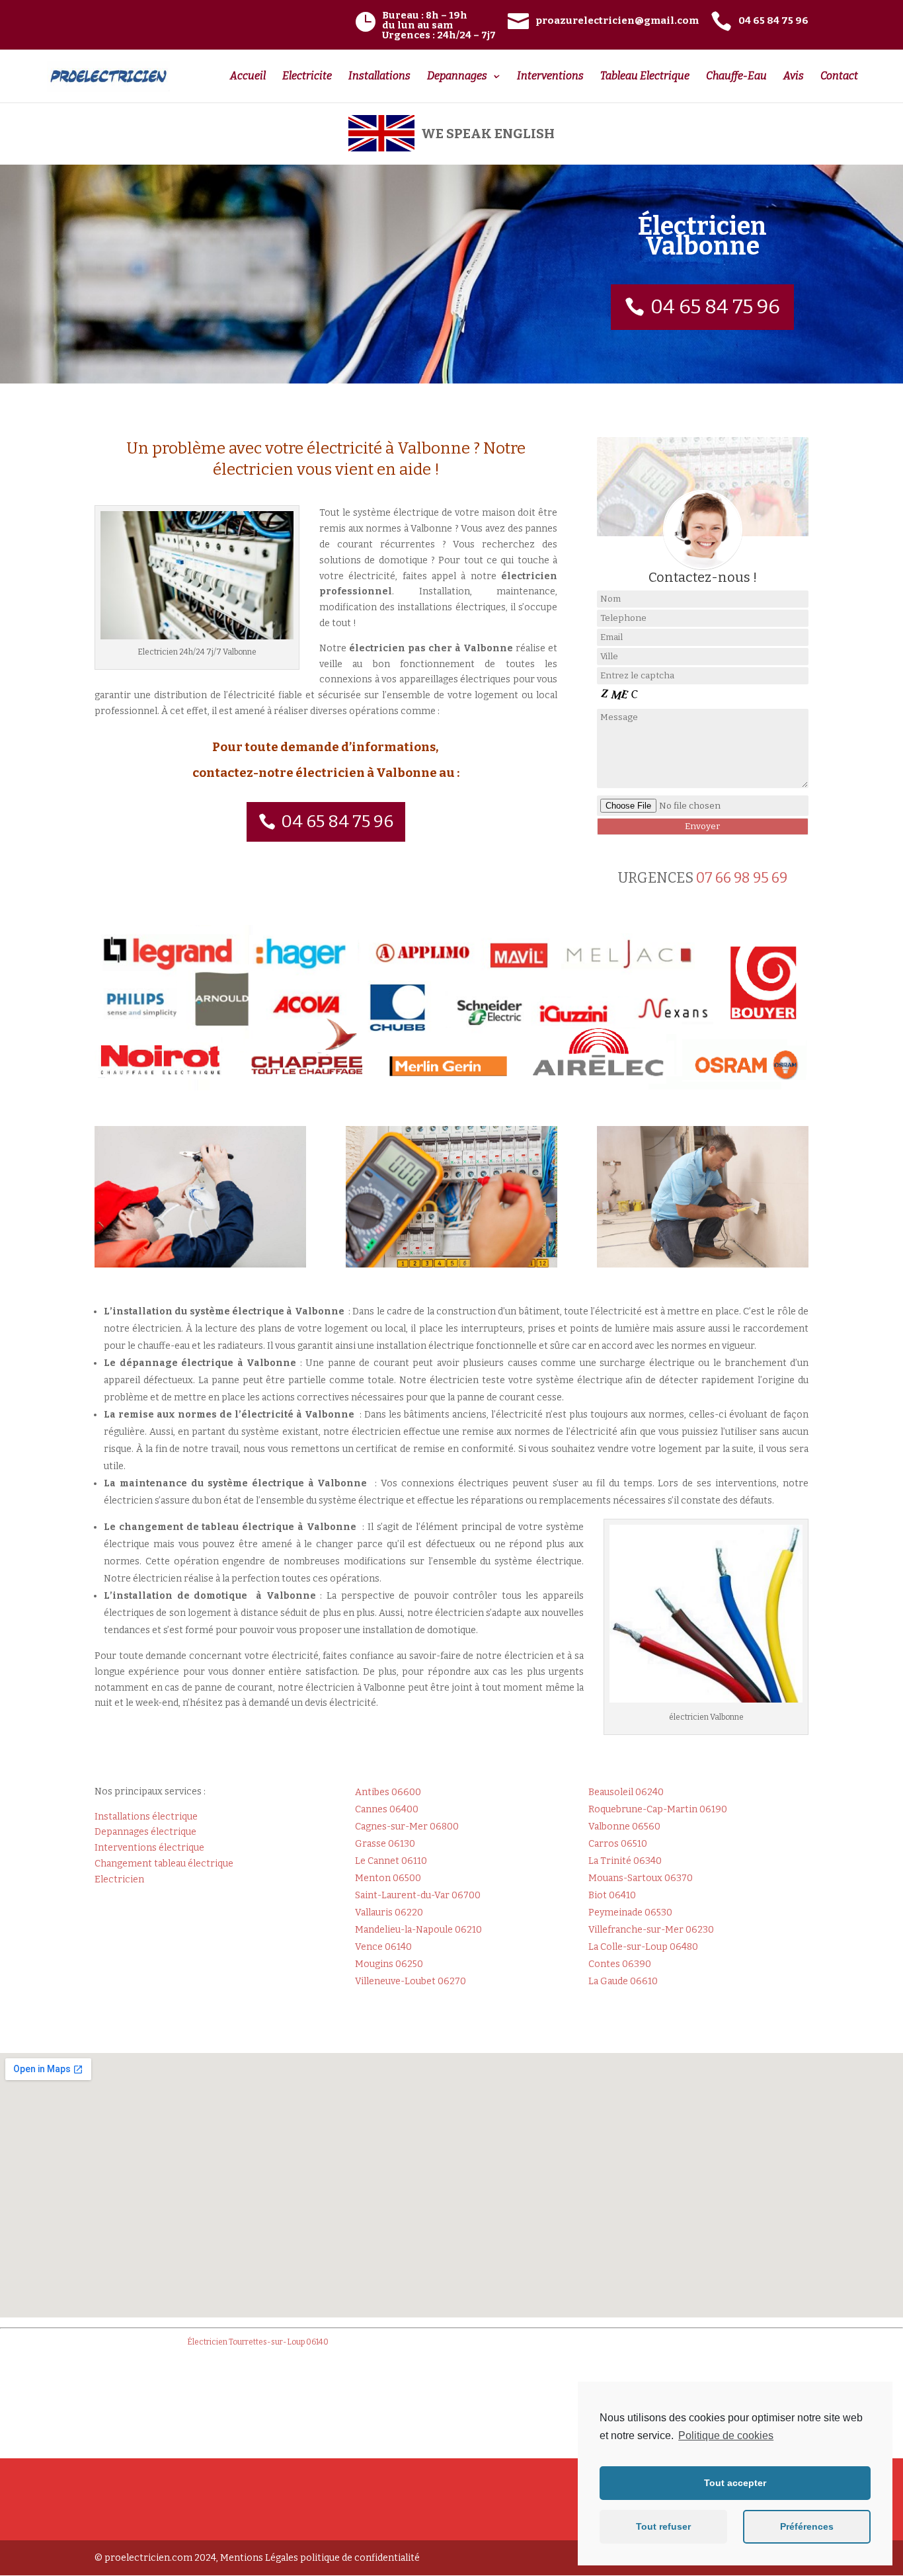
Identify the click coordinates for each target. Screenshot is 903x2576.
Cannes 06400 (387, 1809)
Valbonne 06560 (624, 1827)
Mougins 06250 (389, 1964)
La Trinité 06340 (625, 1861)
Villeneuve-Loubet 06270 (411, 1981)
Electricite (307, 77)
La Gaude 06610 (623, 1981)
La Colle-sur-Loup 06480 (643, 1947)
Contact (839, 77)
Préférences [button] (807, 2526)
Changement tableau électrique (164, 1864)
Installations (379, 77)
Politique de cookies (726, 2435)
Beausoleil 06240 (626, 1792)
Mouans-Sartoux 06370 (641, 1878)
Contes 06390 (620, 1964)
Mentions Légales (259, 2558)
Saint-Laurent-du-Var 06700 (418, 1895)
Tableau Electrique (645, 77)
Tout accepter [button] (735, 2483)
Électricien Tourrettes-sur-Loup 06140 (258, 2342)
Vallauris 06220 (389, 1912)
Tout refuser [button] (663, 2526)
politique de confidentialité (360, 2558)
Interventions (550, 77)
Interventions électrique (149, 1848)
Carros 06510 (618, 1844)
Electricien (119, 1879)
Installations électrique (146, 1817)
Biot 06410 (612, 1895)
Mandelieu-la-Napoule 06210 (418, 1930)
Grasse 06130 (385, 1844)
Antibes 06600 (388, 1792)
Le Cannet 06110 (391, 1861)
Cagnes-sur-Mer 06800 (407, 1827)
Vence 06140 (383, 1947)
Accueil (248, 77)
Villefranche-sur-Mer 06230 (651, 1930)
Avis (794, 77)
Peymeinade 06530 (630, 1912)
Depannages (457, 77)
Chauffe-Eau (736, 77)
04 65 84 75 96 (715, 307)
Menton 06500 (388, 1878)
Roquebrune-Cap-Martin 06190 (658, 1809)
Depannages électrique (145, 1832)
